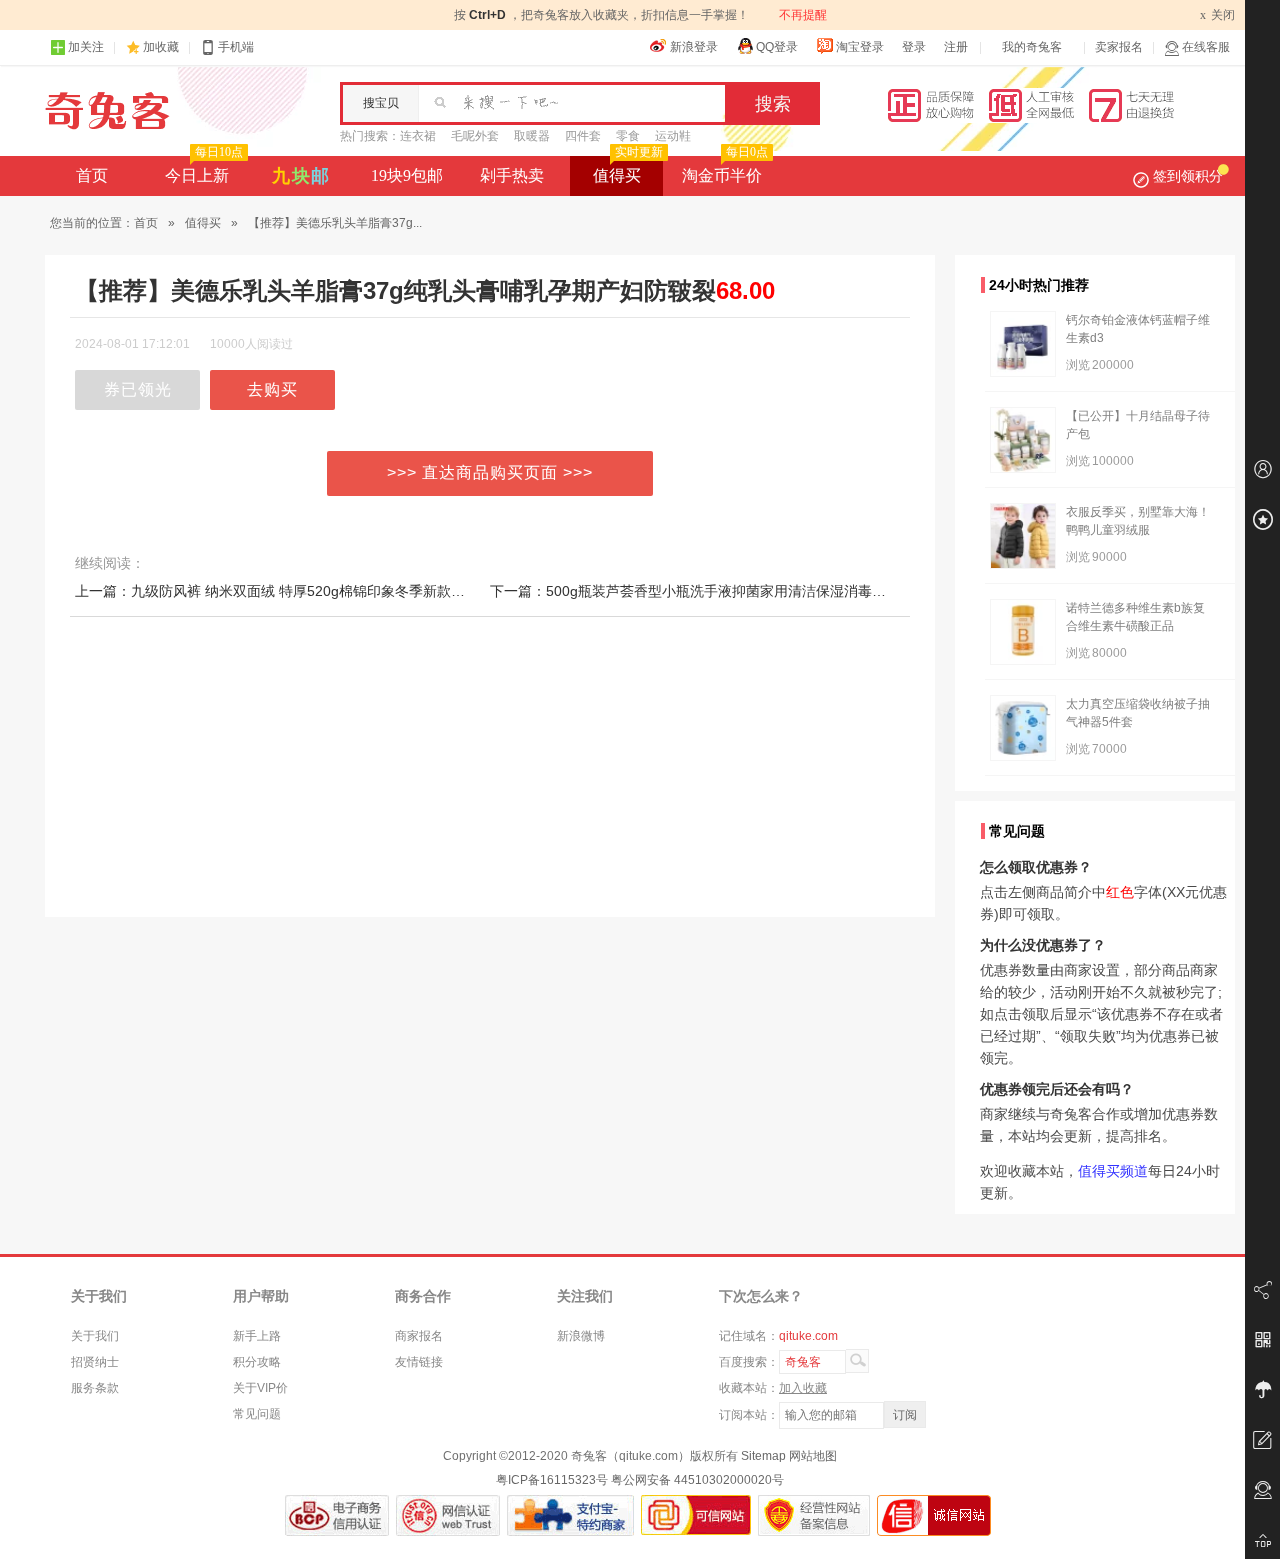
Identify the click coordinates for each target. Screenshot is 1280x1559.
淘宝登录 (860, 47)
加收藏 (161, 47)
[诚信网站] (934, 1515)
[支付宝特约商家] (570, 1515)
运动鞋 (673, 136)
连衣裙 (418, 136)
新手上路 (257, 1336)
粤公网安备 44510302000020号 (697, 1480)
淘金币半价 (725, 170)
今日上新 (204, 170)
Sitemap (763, 1456)
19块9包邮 (407, 175)
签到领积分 (1188, 176)
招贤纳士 (95, 1362)
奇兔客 (107, 111)
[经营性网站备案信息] (814, 1515)
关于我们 (95, 1336)
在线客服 (1206, 47)
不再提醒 (803, 15)
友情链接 (419, 1362)
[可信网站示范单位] (696, 1515)
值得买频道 (1113, 1171)
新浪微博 (581, 1336)
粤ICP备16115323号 (552, 1480)
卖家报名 (1119, 47)
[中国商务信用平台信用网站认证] (337, 1515)
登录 (914, 47)
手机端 (236, 47)
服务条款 (95, 1388)
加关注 (86, 47)
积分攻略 (257, 1362)
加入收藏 (803, 1388)
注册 (956, 47)
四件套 (583, 136)
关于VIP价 (260, 1388)
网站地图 (813, 1456)
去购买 (272, 389)
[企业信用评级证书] (448, 1515)
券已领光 (138, 389)
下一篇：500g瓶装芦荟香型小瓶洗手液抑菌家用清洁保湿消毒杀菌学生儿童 (723, 591)
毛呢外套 (475, 136)
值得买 (628, 170)
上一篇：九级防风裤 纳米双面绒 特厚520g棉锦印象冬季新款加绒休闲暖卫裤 (312, 591)
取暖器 (532, 136)
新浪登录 (694, 47)
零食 (628, 136)
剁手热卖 (512, 175)
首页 (92, 175)
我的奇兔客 (1032, 47)
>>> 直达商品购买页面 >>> (490, 472)
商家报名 (419, 1336)
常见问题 (257, 1414)
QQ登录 (777, 47)
